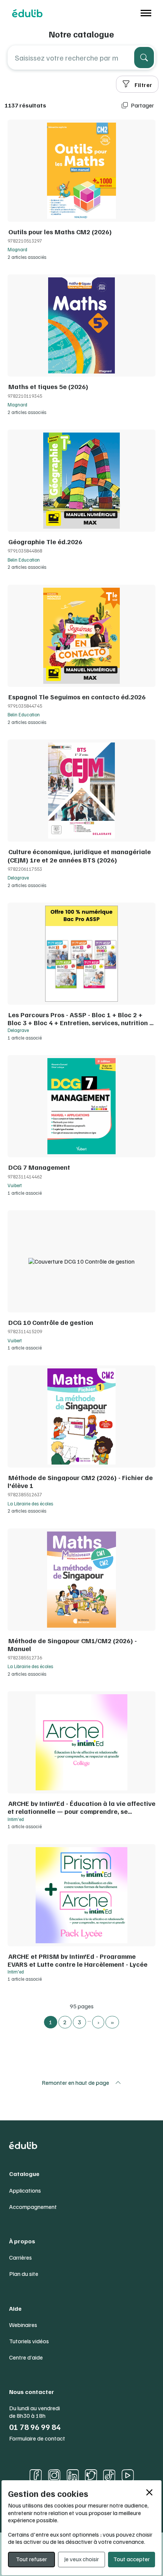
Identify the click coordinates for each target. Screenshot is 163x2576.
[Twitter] (91, 2475)
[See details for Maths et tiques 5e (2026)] (81, 346)
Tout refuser (31, 2559)
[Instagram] (54, 2475)
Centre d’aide (26, 2357)
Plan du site (24, 2274)
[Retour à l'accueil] (27, 13)
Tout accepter (132, 2559)
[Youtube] (128, 2475)
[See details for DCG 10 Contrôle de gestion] (81, 1282)
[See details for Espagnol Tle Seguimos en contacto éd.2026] (81, 656)
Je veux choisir (81, 2559)
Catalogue (24, 2174)
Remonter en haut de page (75, 2083)
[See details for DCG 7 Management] (81, 1127)
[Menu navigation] (144, 13)
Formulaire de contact (37, 2438)
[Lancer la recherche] (144, 58)
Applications (25, 2191)
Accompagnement (33, 2207)
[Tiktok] (109, 2476)
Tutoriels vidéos (29, 2341)
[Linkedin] (73, 2475)
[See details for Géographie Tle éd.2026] (81, 501)
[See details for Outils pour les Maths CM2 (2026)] (81, 191)
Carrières (20, 2258)
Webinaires (23, 2325)
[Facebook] (36, 2475)
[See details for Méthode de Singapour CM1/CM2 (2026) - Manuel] (81, 1604)
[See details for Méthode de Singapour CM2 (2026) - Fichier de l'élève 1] (81, 1441)
